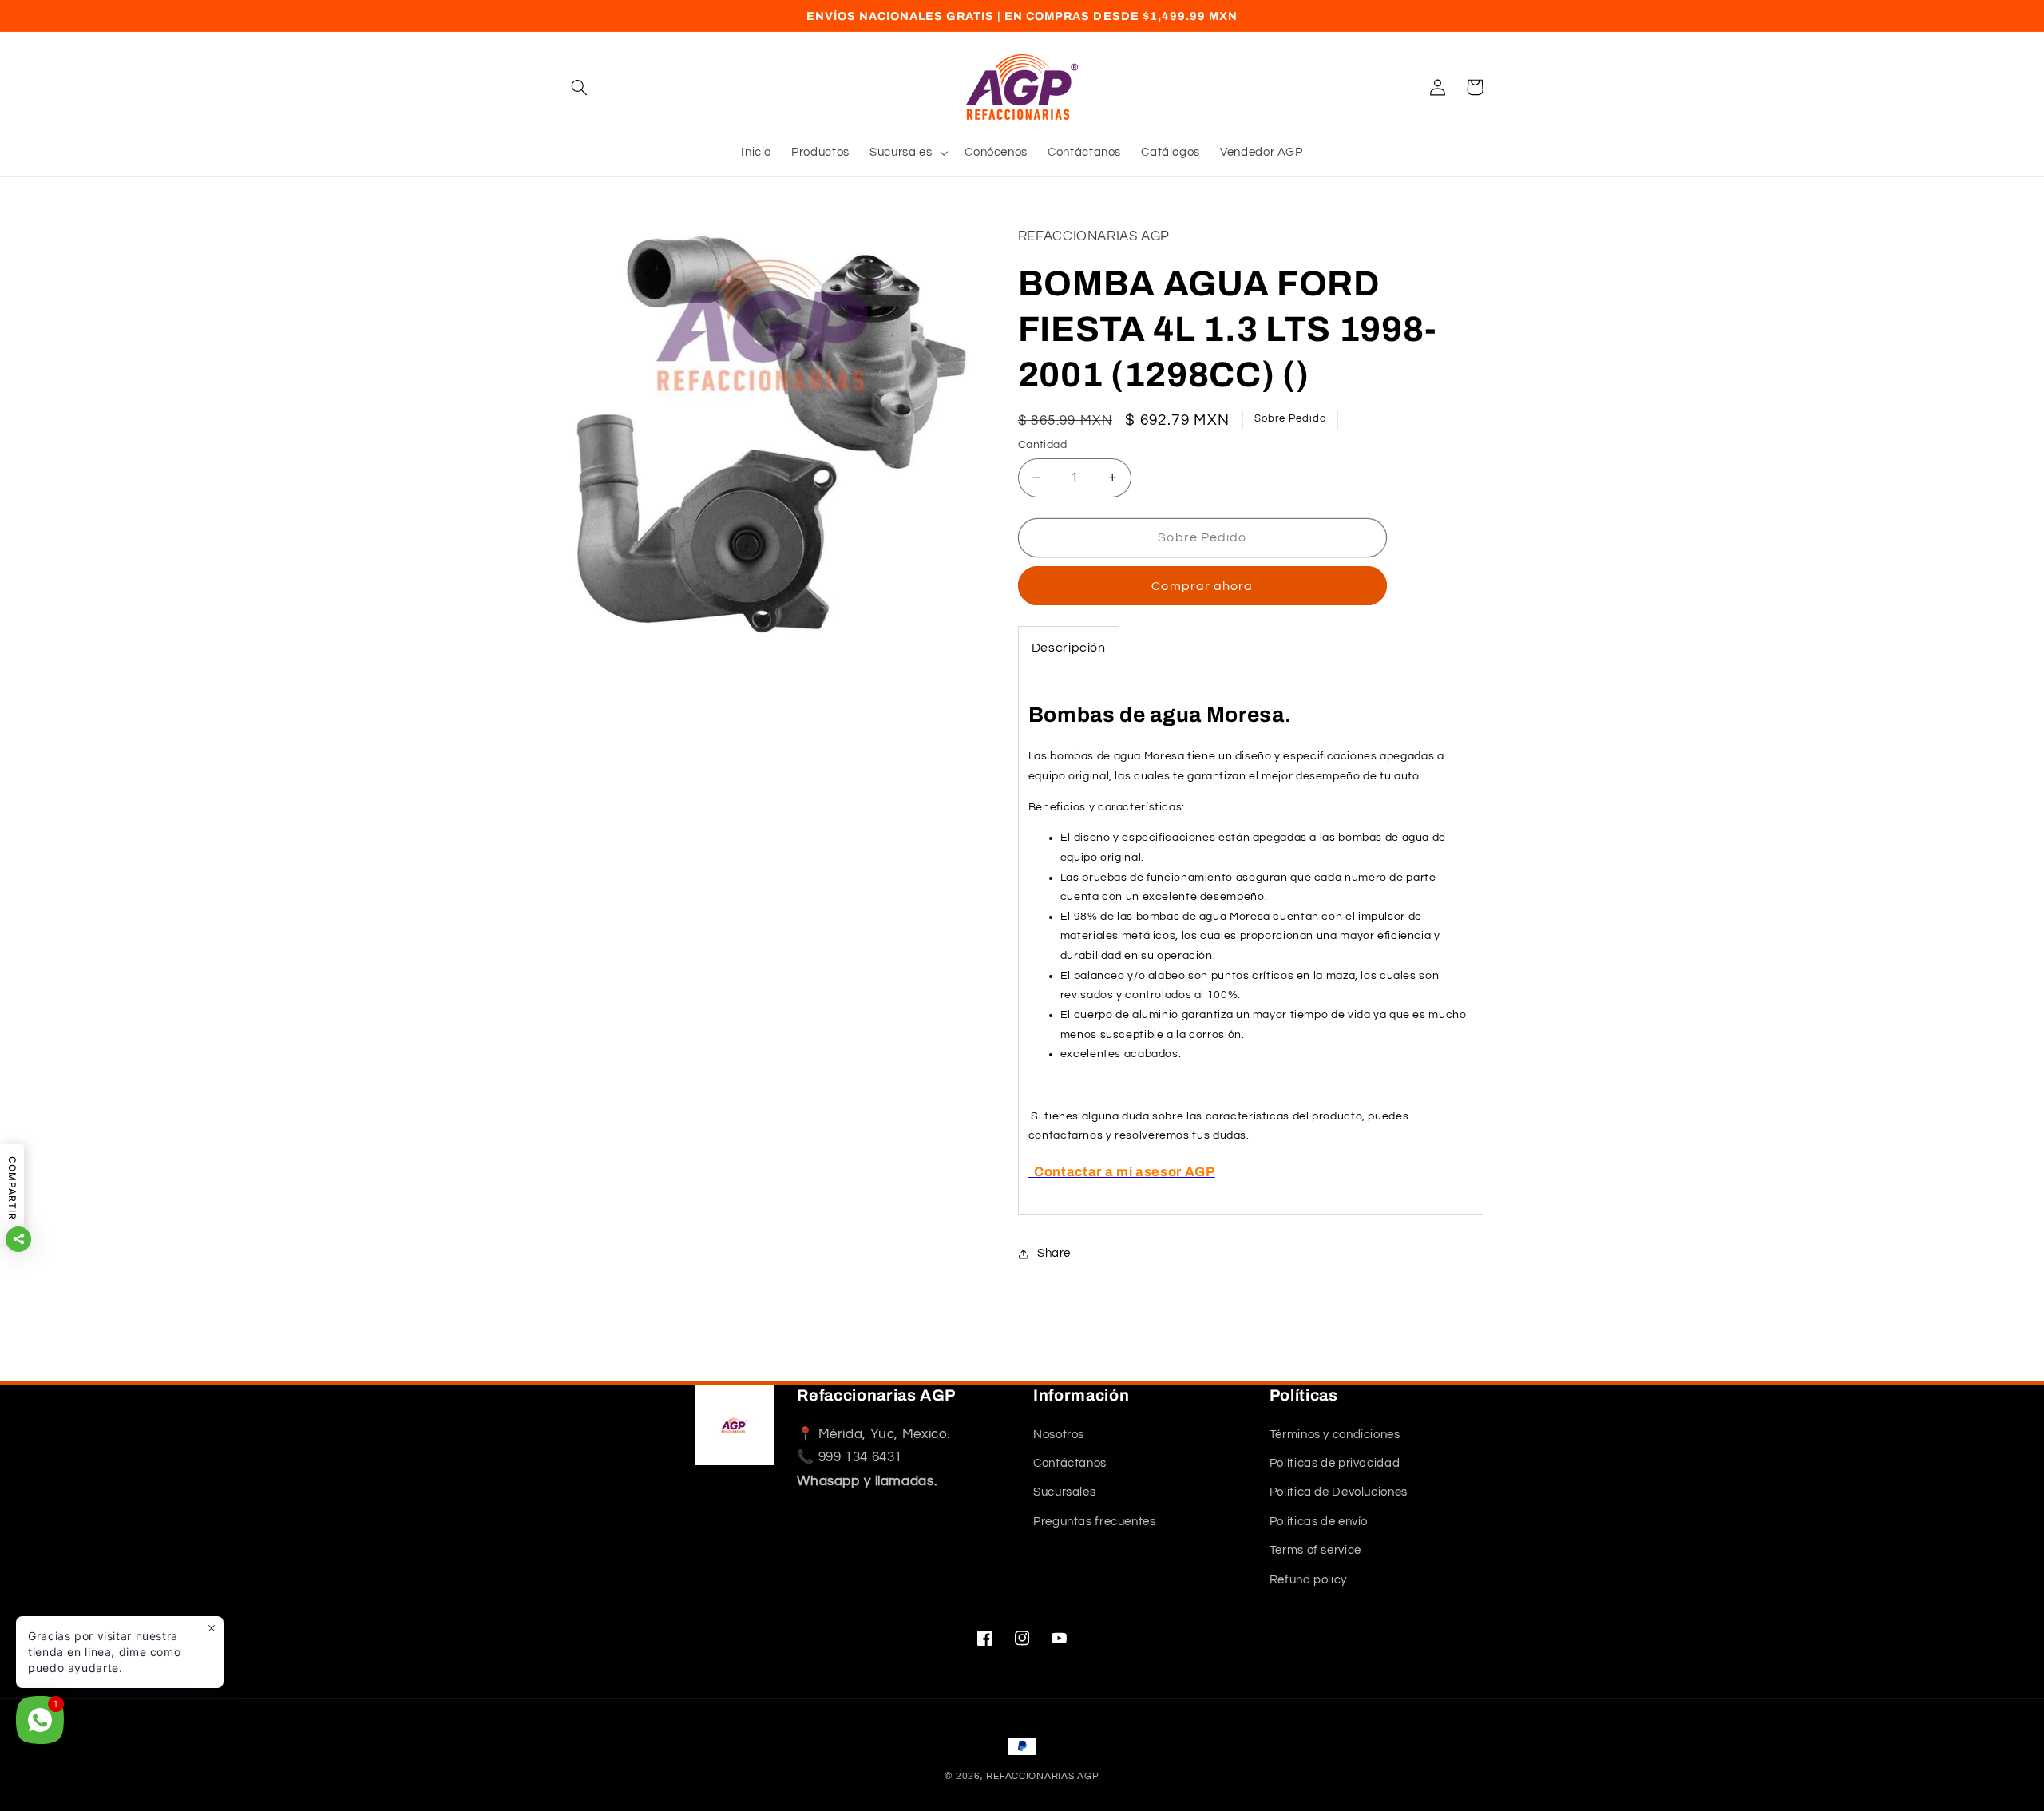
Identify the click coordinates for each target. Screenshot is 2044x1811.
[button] (580, 87)
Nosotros (1059, 1435)
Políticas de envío (1319, 1522)
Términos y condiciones (1335, 1435)
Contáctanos (1070, 1463)
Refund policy (1308, 1580)
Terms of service (1315, 1550)
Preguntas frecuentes (1095, 1522)
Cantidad (1042, 445)
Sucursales (1064, 1493)
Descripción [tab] (1069, 648)
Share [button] (1054, 1253)
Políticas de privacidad (1335, 1463)
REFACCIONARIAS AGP (1042, 1776)
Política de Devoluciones (1339, 1493)
